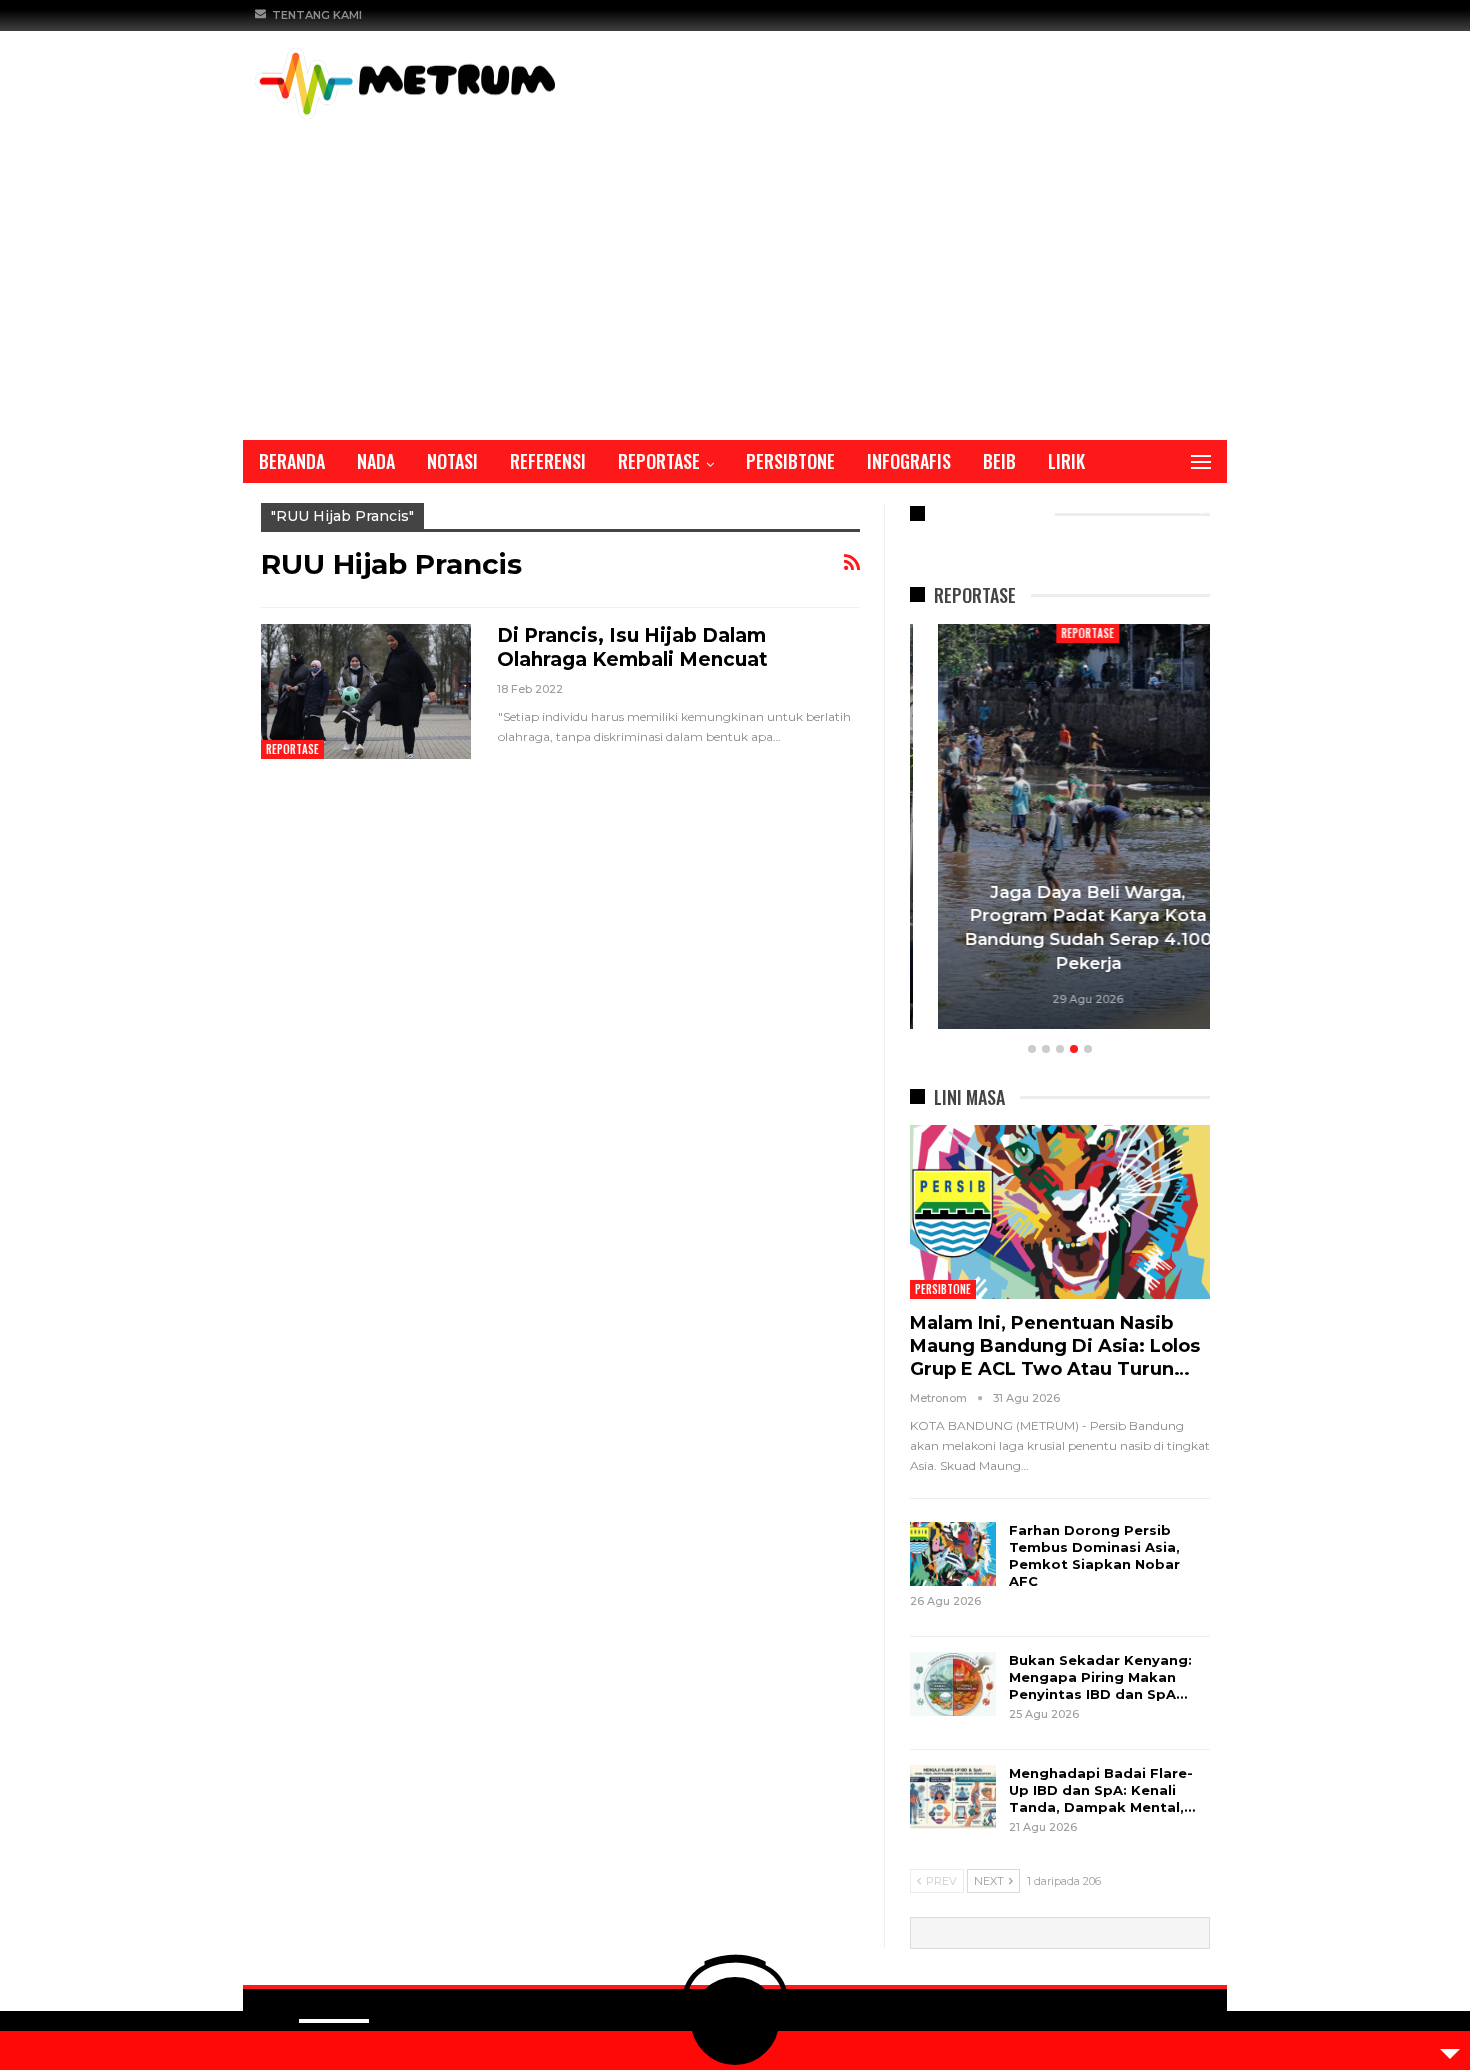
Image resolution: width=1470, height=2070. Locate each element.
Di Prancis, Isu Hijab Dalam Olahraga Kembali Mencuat (632, 647)
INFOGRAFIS (909, 461)
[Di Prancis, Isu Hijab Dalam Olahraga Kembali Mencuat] (366, 691)
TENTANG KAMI (317, 15)
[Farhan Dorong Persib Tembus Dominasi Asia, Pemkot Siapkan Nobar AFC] (953, 1554)
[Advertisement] (735, 269)
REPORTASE (659, 461)
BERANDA (292, 461)
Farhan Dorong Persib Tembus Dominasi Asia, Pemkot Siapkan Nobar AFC (1094, 1555)
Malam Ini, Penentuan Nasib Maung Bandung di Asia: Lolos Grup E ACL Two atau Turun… (1055, 1346)
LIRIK (1066, 461)
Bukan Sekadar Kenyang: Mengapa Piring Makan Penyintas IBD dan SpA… (1100, 1677)
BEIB (999, 461)
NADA (376, 461)
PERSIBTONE (790, 461)
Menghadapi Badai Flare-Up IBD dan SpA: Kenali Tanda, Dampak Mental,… (1102, 1790)
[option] (1060, 829)
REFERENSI (548, 461)
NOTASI (452, 461)
